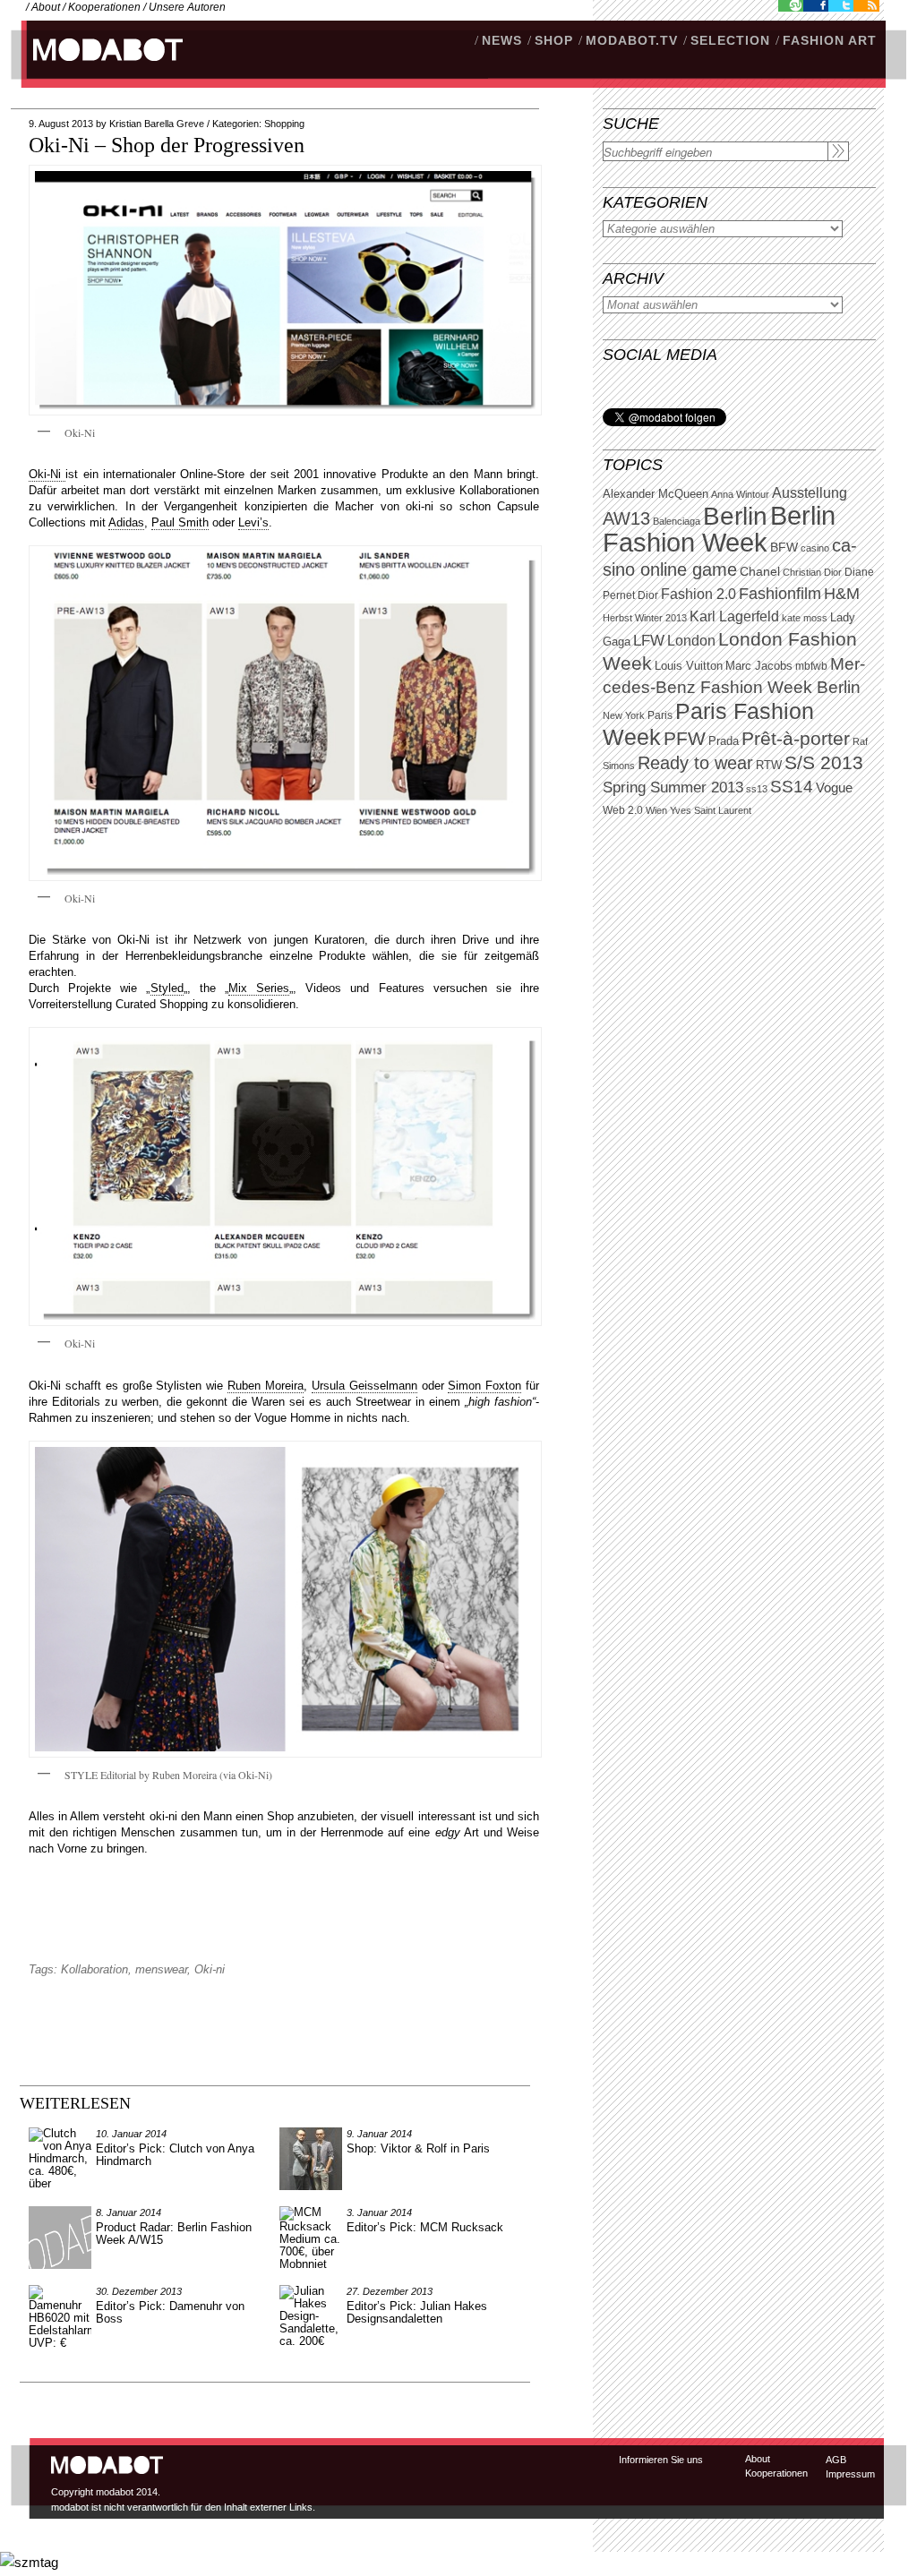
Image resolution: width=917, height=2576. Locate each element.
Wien (656, 810)
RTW (769, 765)
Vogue (834, 788)
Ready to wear (695, 762)
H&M (842, 593)
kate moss (805, 618)
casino (815, 548)
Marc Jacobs (759, 666)
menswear (161, 1969)
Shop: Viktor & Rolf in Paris (418, 2148)
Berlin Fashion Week (719, 529)
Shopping (284, 124)
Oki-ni (210, 1969)
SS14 (792, 787)
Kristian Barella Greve (157, 124)
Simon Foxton (484, 1386)
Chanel (760, 571)
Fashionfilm (780, 594)
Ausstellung (810, 493)
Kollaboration (94, 1969)
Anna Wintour (740, 494)
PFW (685, 738)
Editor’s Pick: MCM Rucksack (425, 2227)
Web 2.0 (623, 810)
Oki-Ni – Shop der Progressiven (167, 145)
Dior (648, 595)
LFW (649, 641)
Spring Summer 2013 (673, 787)
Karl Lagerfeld (734, 616)
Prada (724, 741)
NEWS (502, 40)
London (691, 641)
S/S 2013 (824, 763)
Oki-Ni (47, 474)
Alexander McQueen (656, 494)
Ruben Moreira (266, 1386)
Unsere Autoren (187, 7)
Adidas (126, 522)
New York (624, 715)
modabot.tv (632, 40)
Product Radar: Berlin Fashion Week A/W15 (174, 2234)
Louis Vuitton (689, 666)
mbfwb (811, 666)
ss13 (757, 789)
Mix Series (259, 988)
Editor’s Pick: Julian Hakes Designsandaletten (417, 2312)
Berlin (735, 516)
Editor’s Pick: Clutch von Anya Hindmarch (175, 2155)
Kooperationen (104, 7)
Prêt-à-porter (796, 738)
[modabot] (98, 68)
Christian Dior (812, 572)
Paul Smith (180, 522)
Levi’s (253, 522)
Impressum (850, 2474)
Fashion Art (830, 40)
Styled (167, 988)
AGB (836, 2460)
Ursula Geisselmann (364, 1386)
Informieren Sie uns (661, 2460)
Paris (660, 715)
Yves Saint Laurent (711, 810)
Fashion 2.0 (698, 594)
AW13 (626, 518)
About (46, 7)
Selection (730, 40)
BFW (784, 547)
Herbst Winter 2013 (645, 618)
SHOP (554, 40)
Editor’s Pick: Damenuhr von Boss (170, 2312)
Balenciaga (677, 521)
